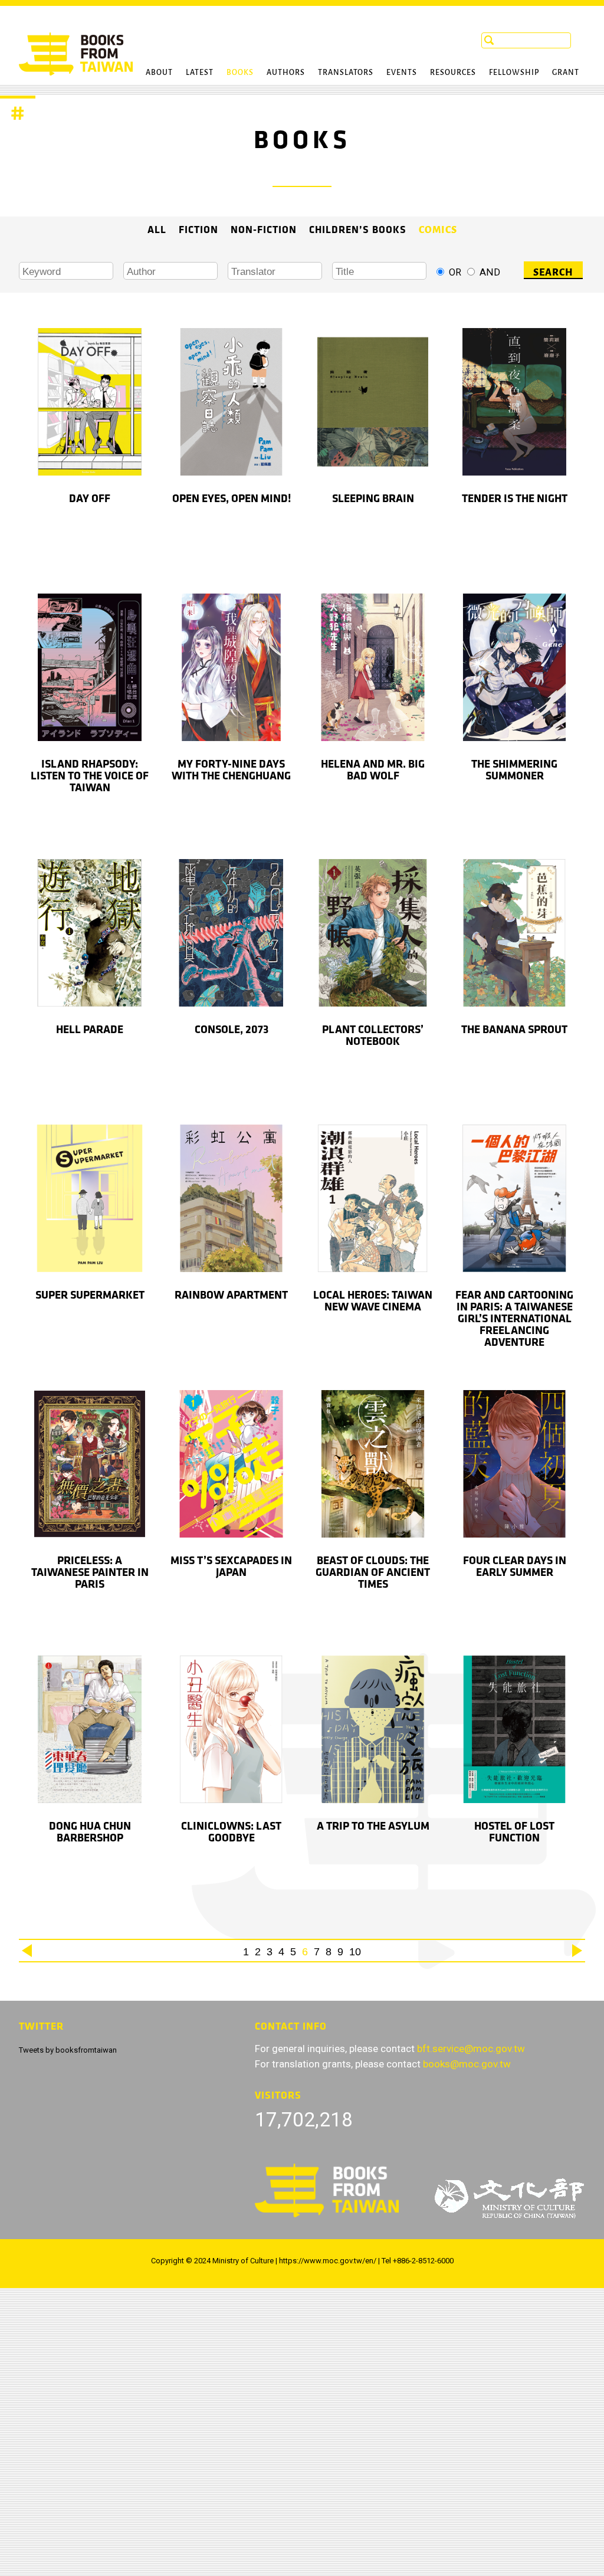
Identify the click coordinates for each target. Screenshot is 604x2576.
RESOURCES (453, 72)
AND (490, 272)
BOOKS (240, 72)
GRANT (566, 72)
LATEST (200, 72)
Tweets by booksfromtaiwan (68, 2050)
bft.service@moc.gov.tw (471, 2049)
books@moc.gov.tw (467, 2064)
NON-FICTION (264, 230)
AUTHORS (286, 72)
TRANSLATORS (346, 72)
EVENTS (402, 72)
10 (355, 1952)
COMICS (438, 230)
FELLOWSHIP (514, 72)
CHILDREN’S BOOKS (358, 230)
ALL (157, 230)
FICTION (198, 230)
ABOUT (159, 72)
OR (455, 272)
